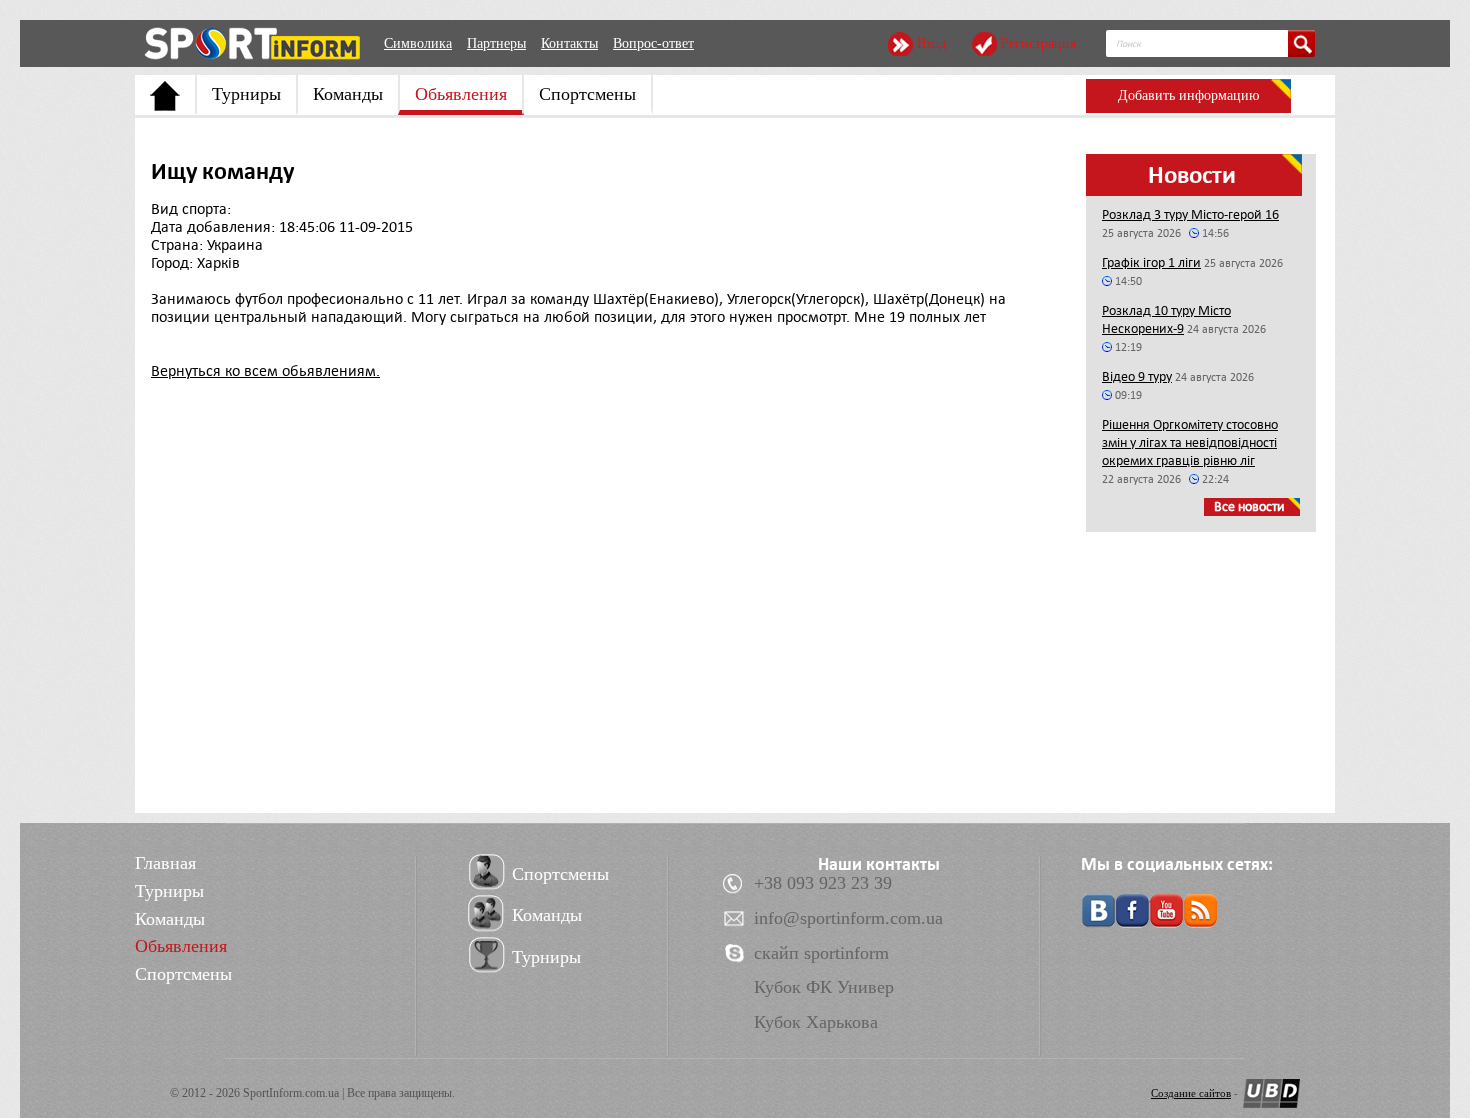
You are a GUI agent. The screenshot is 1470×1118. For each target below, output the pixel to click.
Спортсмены (587, 94)
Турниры (246, 94)
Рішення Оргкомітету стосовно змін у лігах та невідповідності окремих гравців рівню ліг (1190, 442)
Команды (348, 94)
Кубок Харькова (816, 1022)
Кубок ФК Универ (824, 987)
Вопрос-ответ (653, 43)
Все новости (1249, 506)
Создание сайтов (1191, 1093)
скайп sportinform (821, 953)
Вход (931, 43)
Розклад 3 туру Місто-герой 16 (1190, 214)
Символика (418, 43)
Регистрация (1038, 43)
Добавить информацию (1188, 95)
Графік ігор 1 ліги (1151, 262)
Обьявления (461, 94)
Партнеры (496, 43)
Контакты (569, 43)
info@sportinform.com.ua (848, 918)
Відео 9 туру (1137, 376)
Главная (165, 863)
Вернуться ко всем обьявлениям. (265, 371)
